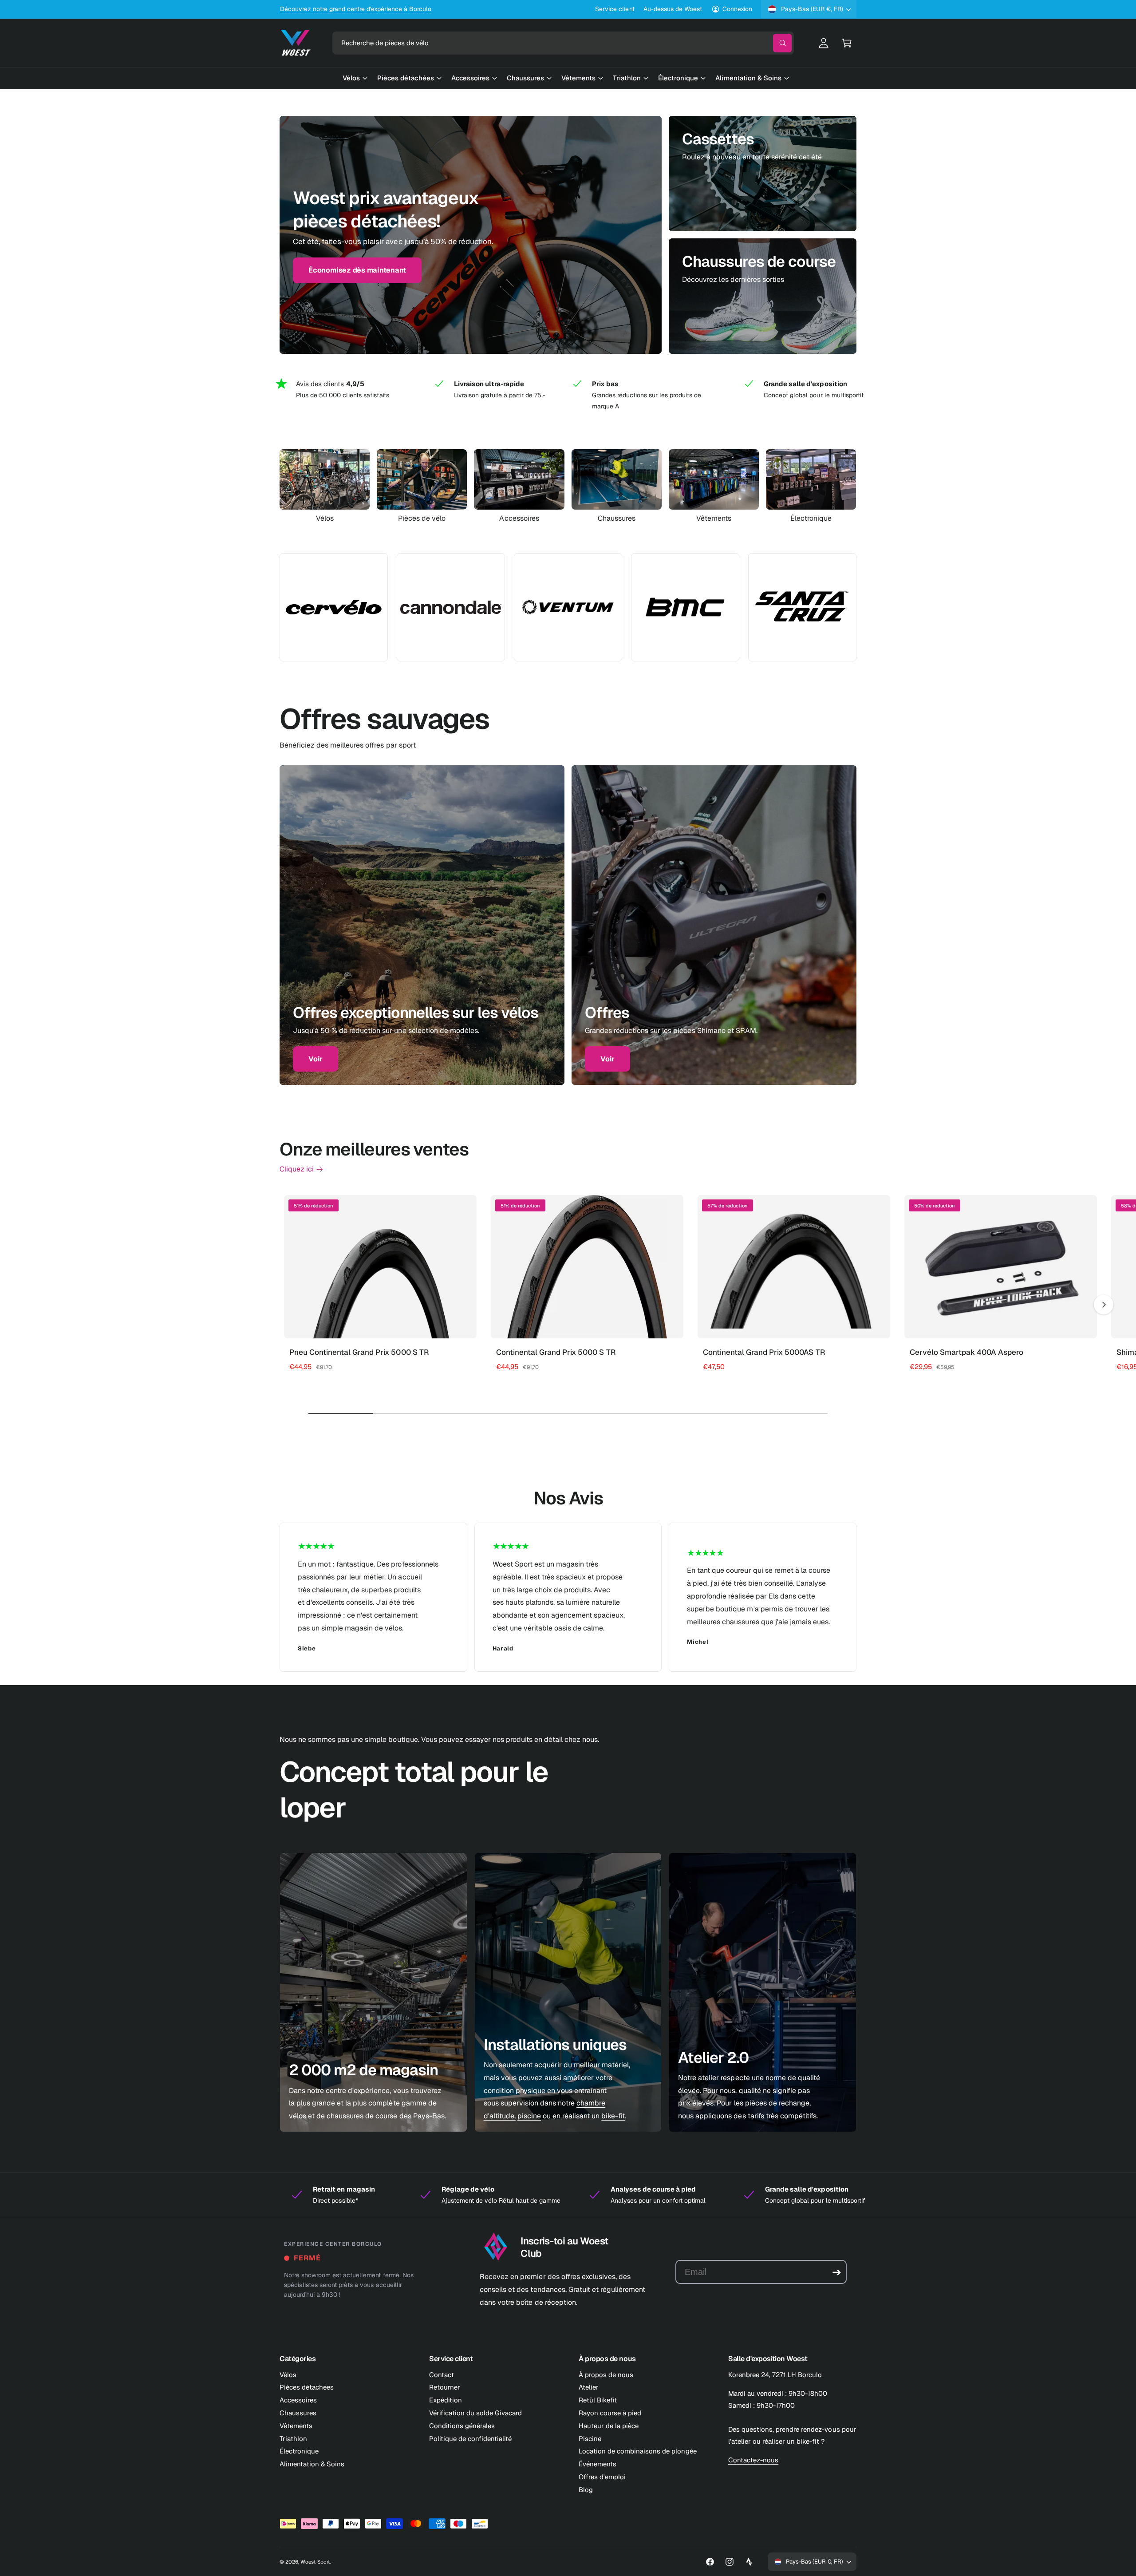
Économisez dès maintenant (357, 259)
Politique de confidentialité (470, 2439)
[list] (568, 395)
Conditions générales (462, 2426)
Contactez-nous (753, 2460)
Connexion (737, 9)
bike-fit (613, 2116)
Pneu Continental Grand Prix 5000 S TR (359, 1352)
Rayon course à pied (610, 2413)
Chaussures (617, 518)
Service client (615, 9)
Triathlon (293, 2439)
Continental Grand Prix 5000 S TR (556, 1352)
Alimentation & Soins (312, 2464)
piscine (529, 2116)
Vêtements (714, 518)
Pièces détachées (307, 2387)
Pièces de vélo (422, 518)
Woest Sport (315, 2562)
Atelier (589, 2387)
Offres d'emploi (602, 2477)
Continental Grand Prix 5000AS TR (764, 1352)
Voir (316, 1059)
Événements (598, 2464)
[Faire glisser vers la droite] (1104, 1305)
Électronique (811, 518)
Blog (586, 2490)
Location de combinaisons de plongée (638, 2451)
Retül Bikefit (598, 2400)
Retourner (445, 2387)
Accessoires (519, 518)
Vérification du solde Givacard (475, 2413)
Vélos (325, 518)
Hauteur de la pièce (609, 2426)
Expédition (446, 2400)
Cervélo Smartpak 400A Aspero (966, 1352)
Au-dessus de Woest (673, 9)
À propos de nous (606, 2375)
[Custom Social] (749, 2562)
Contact (442, 2375)
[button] (847, 43)
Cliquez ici (297, 1169)
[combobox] (563, 43)
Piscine (590, 2439)
